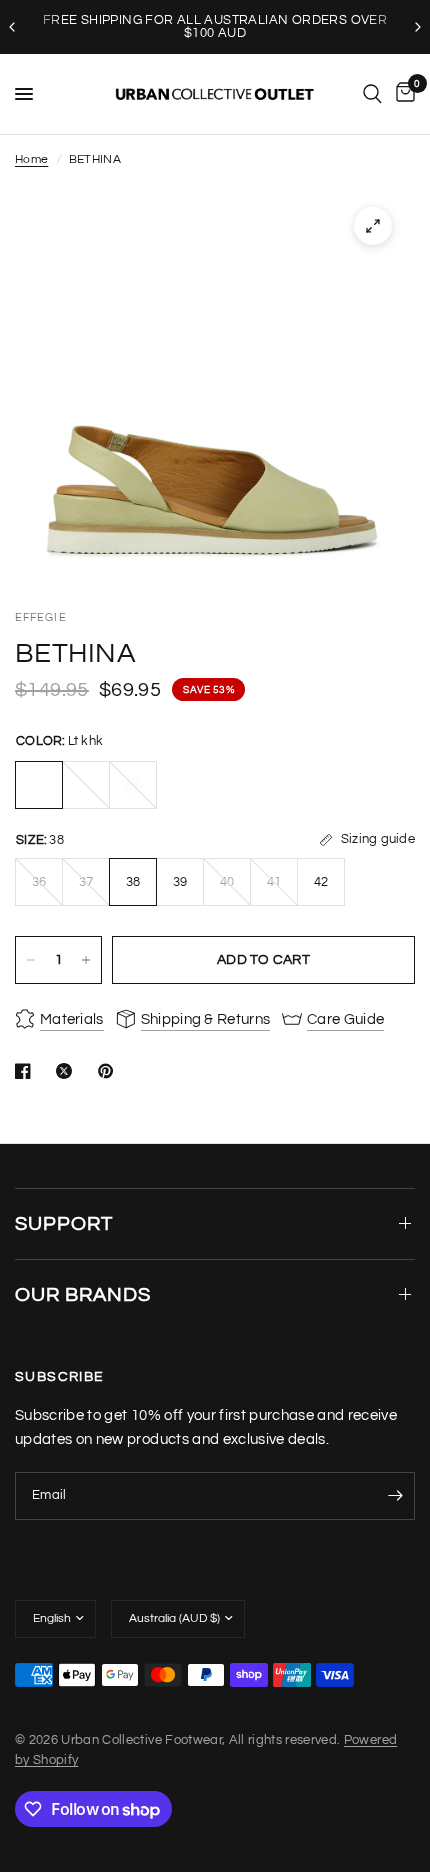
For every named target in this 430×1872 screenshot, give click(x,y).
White (133, 785)
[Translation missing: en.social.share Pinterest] (110, 1071)
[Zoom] (373, 226)
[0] (402, 94)
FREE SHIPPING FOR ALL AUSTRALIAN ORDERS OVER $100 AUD (215, 26)
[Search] (372, 94)
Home (31, 159)
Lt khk (39, 785)
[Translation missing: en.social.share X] (68, 1071)
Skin (86, 785)
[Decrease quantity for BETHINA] (31, 960)
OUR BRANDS (83, 1295)
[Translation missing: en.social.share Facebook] (27, 1071)
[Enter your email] (395, 1496)
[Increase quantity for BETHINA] (86, 960)
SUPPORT (64, 1224)
